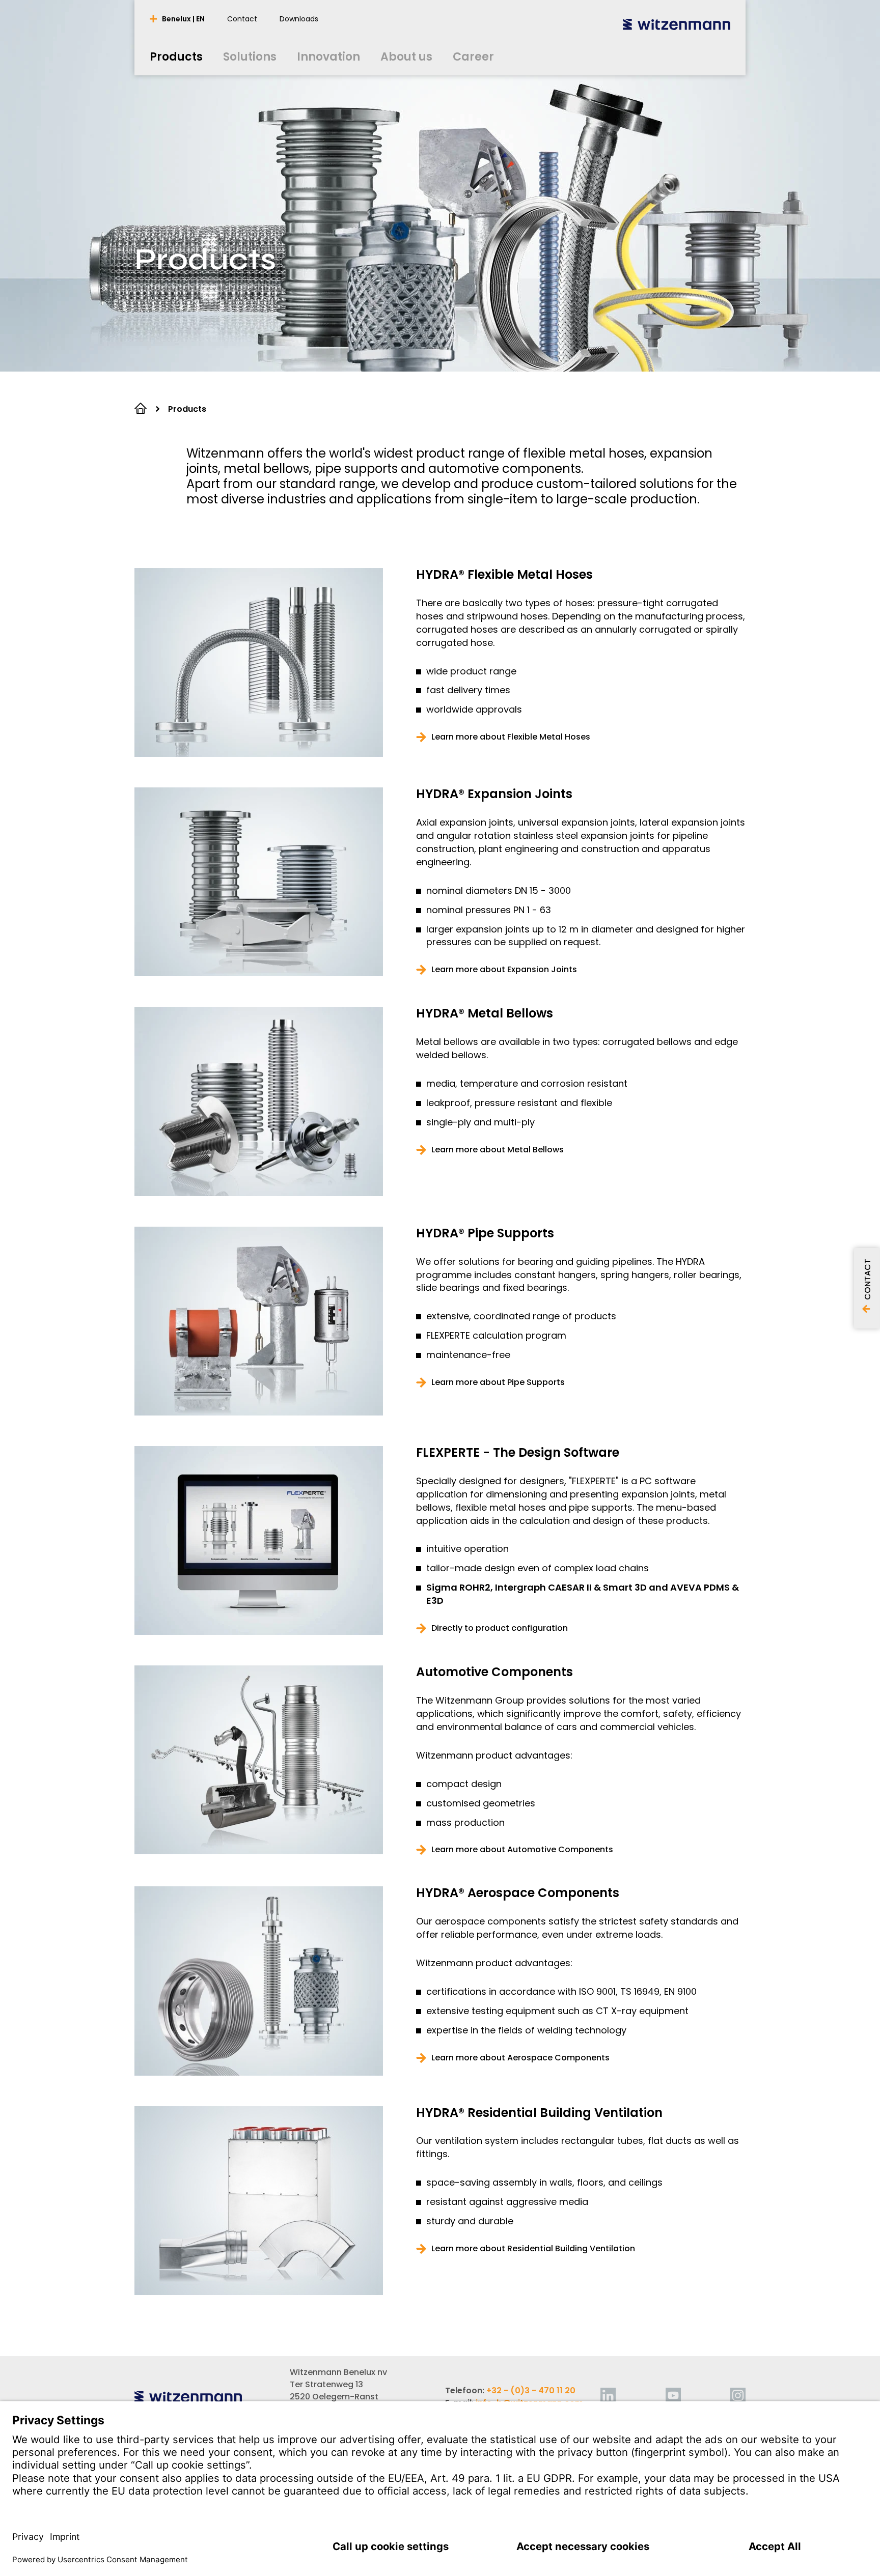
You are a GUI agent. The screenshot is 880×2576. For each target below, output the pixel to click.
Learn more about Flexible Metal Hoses (511, 737)
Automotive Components (494, 1672)
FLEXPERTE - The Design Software (518, 1453)
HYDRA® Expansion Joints (494, 794)
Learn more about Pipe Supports (498, 1382)
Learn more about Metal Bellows (498, 1150)
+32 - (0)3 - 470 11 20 (531, 2390)
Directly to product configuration (500, 1628)
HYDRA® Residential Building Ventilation (539, 2113)
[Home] (677, 24)
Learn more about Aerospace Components (520, 2058)
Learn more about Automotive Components (522, 1850)
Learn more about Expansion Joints (504, 970)
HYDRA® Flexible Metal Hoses (504, 575)
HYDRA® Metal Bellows (485, 1013)
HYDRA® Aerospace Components (518, 1893)
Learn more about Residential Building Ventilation (533, 2249)
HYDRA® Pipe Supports (485, 1233)
